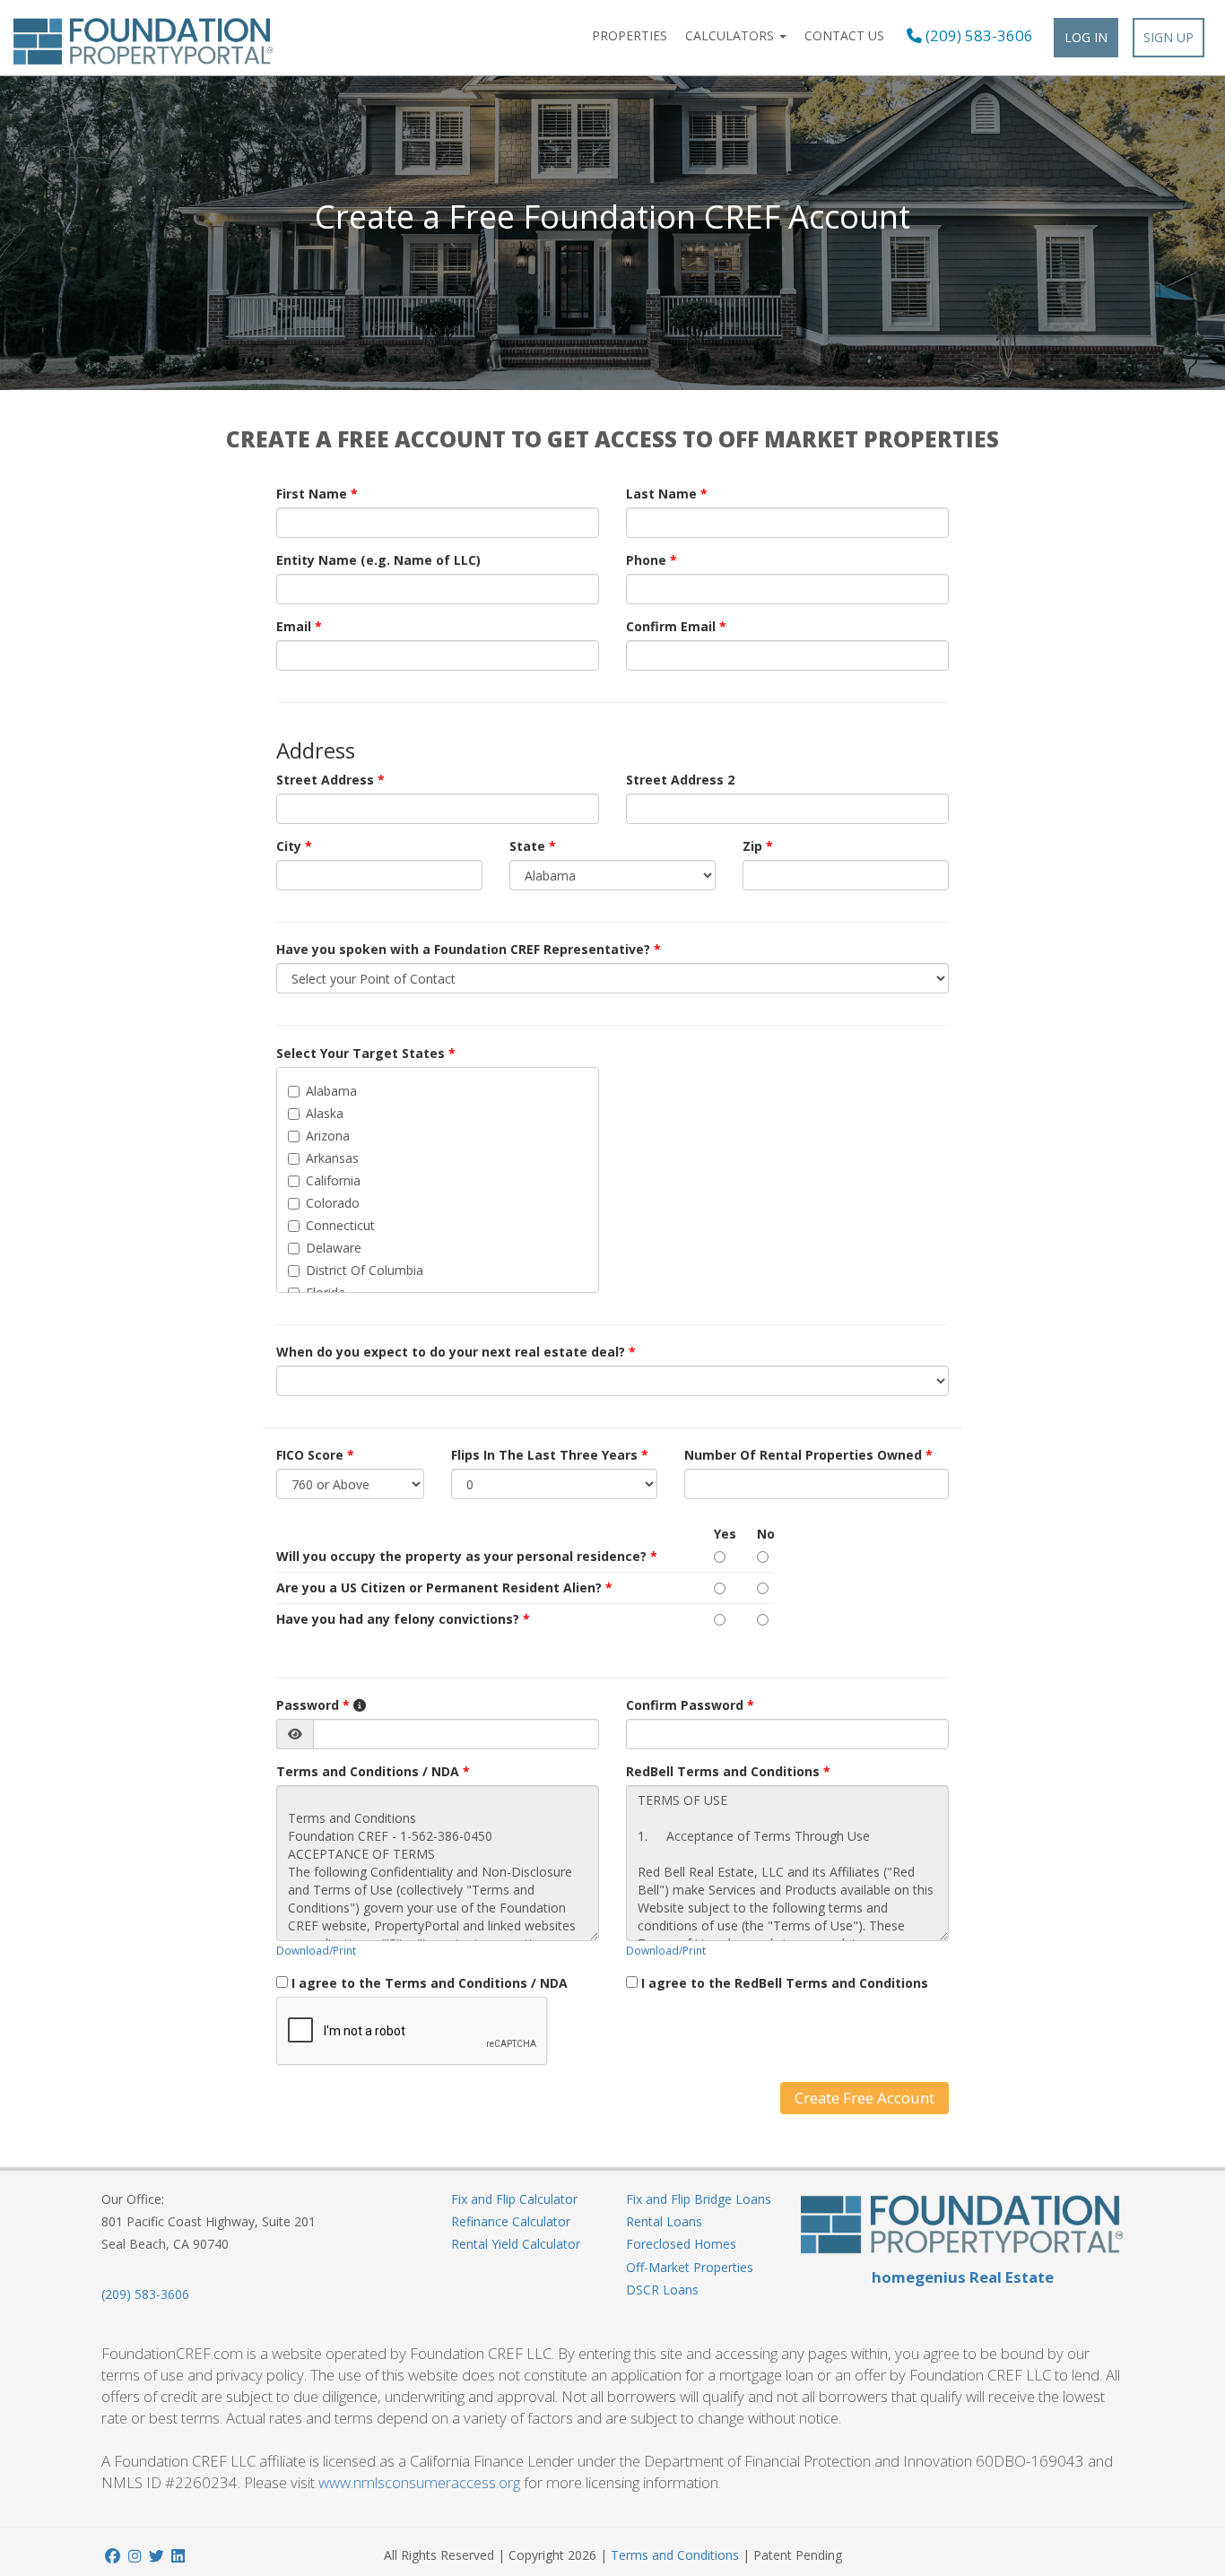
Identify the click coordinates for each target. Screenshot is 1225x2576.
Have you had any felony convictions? (403, 1619)
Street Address (330, 780)
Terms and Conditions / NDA (373, 1771)
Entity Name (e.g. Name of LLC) (378, 560)
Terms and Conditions (675, 2555)
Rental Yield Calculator (516, 2244)
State (533, 846)
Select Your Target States (366, 1053)
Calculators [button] (731, 35)
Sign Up (1169, 37)
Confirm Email (676, 626)
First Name (317, 494)
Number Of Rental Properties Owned (808, 1455)
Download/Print (316, 1950)
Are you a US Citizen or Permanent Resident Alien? (444, 1587)
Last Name (667, 494)
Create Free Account (864, 2098)
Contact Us (844, 35)
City (294, 846)
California (333, 1180)
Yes (722, 1534)
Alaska (325, 1113)
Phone (652, 560)
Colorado (333, 1203)
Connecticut (340, 1225)
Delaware (334, 1248)
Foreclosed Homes (681, 2244)
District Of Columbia (365, 1270)
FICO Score (315, 1455)
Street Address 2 (680, 780)
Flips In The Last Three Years (550, 1455)
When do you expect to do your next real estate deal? (456, 1352)
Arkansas (332, 1158)
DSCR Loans (662, 2290)
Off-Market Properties (690, 2267)
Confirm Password (690, 1705)
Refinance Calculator (511, 2221)
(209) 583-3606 (977, 36)
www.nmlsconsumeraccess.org (419, 2482)
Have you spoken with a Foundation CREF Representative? (469, 949)
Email (299, 626)
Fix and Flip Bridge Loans (699, 2199)
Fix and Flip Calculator (514, 2199)
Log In (1086, 37)
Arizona (328, 1136)
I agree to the (430, 1983)
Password (313, 1705)
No (765, 1534)
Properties (630, 35)
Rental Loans (664, 2221)
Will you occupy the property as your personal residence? (467, 1556)
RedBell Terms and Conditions (728, 1771)
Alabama (331, 1091)
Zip (758, 846)
